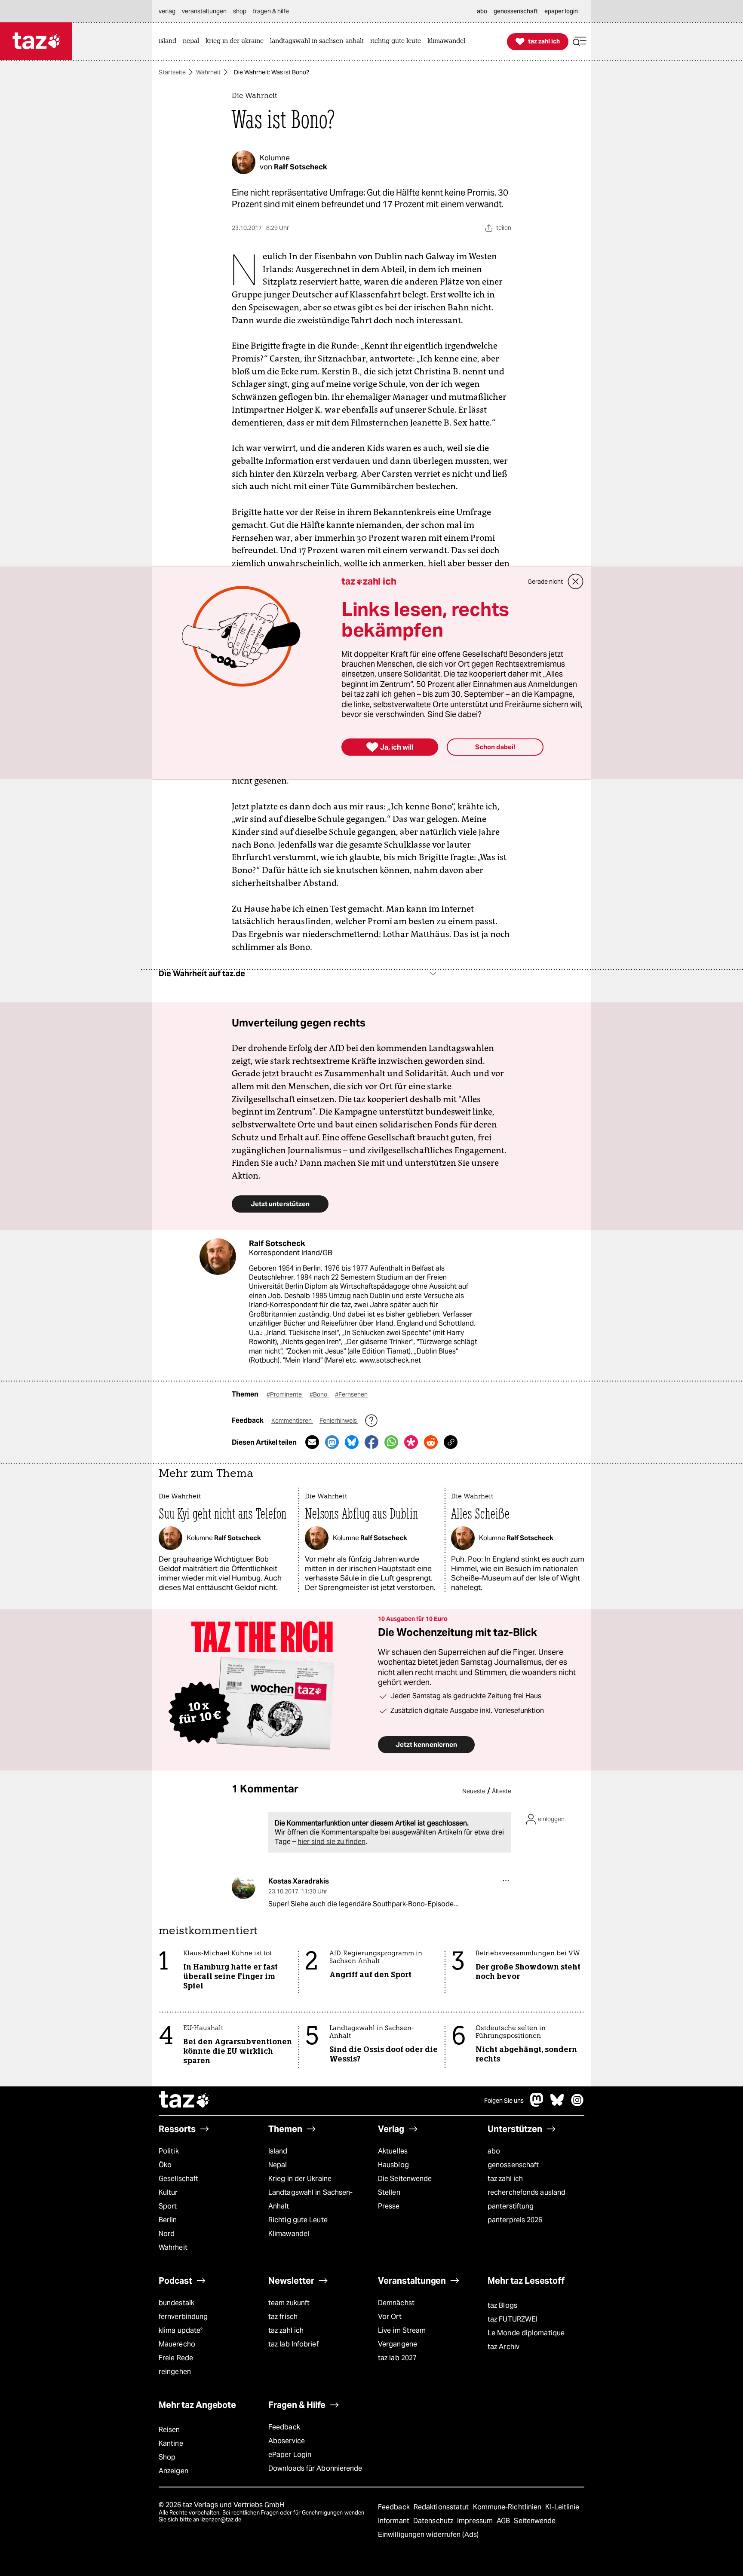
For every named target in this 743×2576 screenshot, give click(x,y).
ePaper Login (290, 2455)
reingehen (175, 2372)
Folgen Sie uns (504, 2101)
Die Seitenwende (405, 2179)
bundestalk (177, 2303)
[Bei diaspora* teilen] (411, 1442)
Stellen (389, 2192)
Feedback (284, 2427)
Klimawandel (289, 2234)
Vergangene (398, 2344)
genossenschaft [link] (516, 11)
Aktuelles (393, 2151)
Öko (165, 2165)
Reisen (169, 2430)
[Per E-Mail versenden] (312, 1442)
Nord (167, 2234)
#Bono (319, 1394)
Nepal (278, 2165)
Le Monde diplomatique (526, 2333)
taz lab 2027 (397, 2358)
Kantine (171, 2443)
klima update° (181, 2330)
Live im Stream (402, 2330)
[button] (580, 41)
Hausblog (393, 2165)
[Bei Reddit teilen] (431, 1442)
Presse (389, 2206)
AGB (504, 2521)
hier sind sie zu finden (332, 1842)
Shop (167, 2457)
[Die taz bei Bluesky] (557, 2104)
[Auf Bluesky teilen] (352, 1442)
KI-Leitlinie (562, 2507)
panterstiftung (511, 2206)
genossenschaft (513, 2165)
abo (494, 2151)
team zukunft (289, 2303)
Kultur (168, 2192)
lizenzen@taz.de (221, 2519)
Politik (169, 2151)
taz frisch (283, 2317)
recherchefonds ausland (527, 2192)
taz (184, 2101)
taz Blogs (502, 2305)
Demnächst (396, 2303)
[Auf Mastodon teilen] (332, 1442)
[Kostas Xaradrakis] (244, 1887)
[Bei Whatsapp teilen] (391, 1442)
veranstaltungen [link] (204, 11)
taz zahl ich (505, 2179)
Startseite (172, 72)
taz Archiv (504, 2347)
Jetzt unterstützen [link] (280, 1204)
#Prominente (285, 1394)
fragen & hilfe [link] (271, 11)
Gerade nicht (545, 582)
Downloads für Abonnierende (315, 2468)
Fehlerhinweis (339, 1421)
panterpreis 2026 (515, 2220)
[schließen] (576, 582)
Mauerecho (177, 2344)
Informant (395, 2521)
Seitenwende (535, 2521)
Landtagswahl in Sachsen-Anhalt (310, 2199)
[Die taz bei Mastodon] (537, 2104)
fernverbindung (183, 2317)
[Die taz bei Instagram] (577, 2104)
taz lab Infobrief (293, 2344)
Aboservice (287, 2441)
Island (278, 2151)
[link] (170, 41)
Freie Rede (176, 2358)
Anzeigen (173, 2471)
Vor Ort (390, 2317)
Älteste (502, 1791)
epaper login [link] (561, 11)
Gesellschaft (178, 2179)
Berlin (168, 2220)
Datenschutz (434, 2521)
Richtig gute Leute (298, 2220)
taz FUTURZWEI (513, 2319)
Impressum (476, 2521)
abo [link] (482, 11)
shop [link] (240, 11)
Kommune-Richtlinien (508, 2507)
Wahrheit (208, 72)
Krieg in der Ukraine (300, 2179)
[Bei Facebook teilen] (371, 1442)
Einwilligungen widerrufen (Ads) (428, 2535)
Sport (168, 2206)
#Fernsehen (351, 1394)
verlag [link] (167, 11)
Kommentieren (292, 1421)
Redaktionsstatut (442, 2507)
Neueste (474, 1791)
